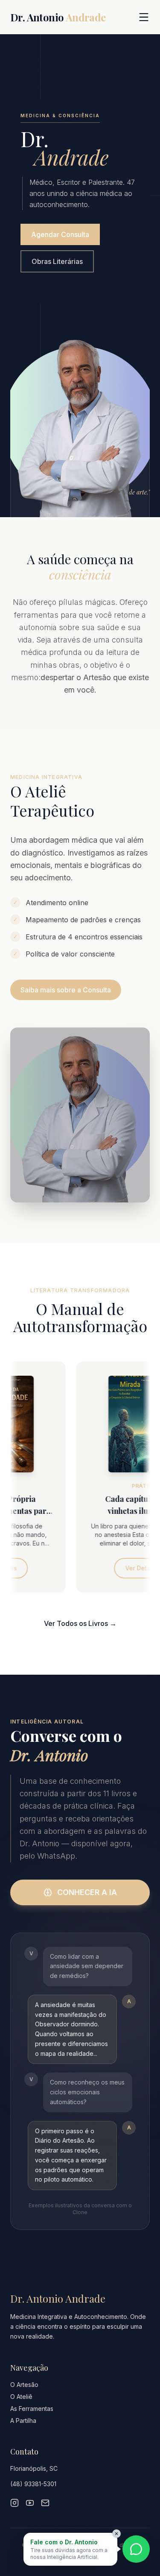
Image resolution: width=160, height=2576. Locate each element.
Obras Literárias (57, 261)
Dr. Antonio (58, 17)
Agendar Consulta (60, 234)
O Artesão (24, 2385)
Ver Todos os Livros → (80, 1623)
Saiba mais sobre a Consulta (66, 990)
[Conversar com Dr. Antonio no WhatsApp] (136, 2549)
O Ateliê (21, 2397)
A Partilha (23, 2421)
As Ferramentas (32, 2409)
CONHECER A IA (87, 1892)
